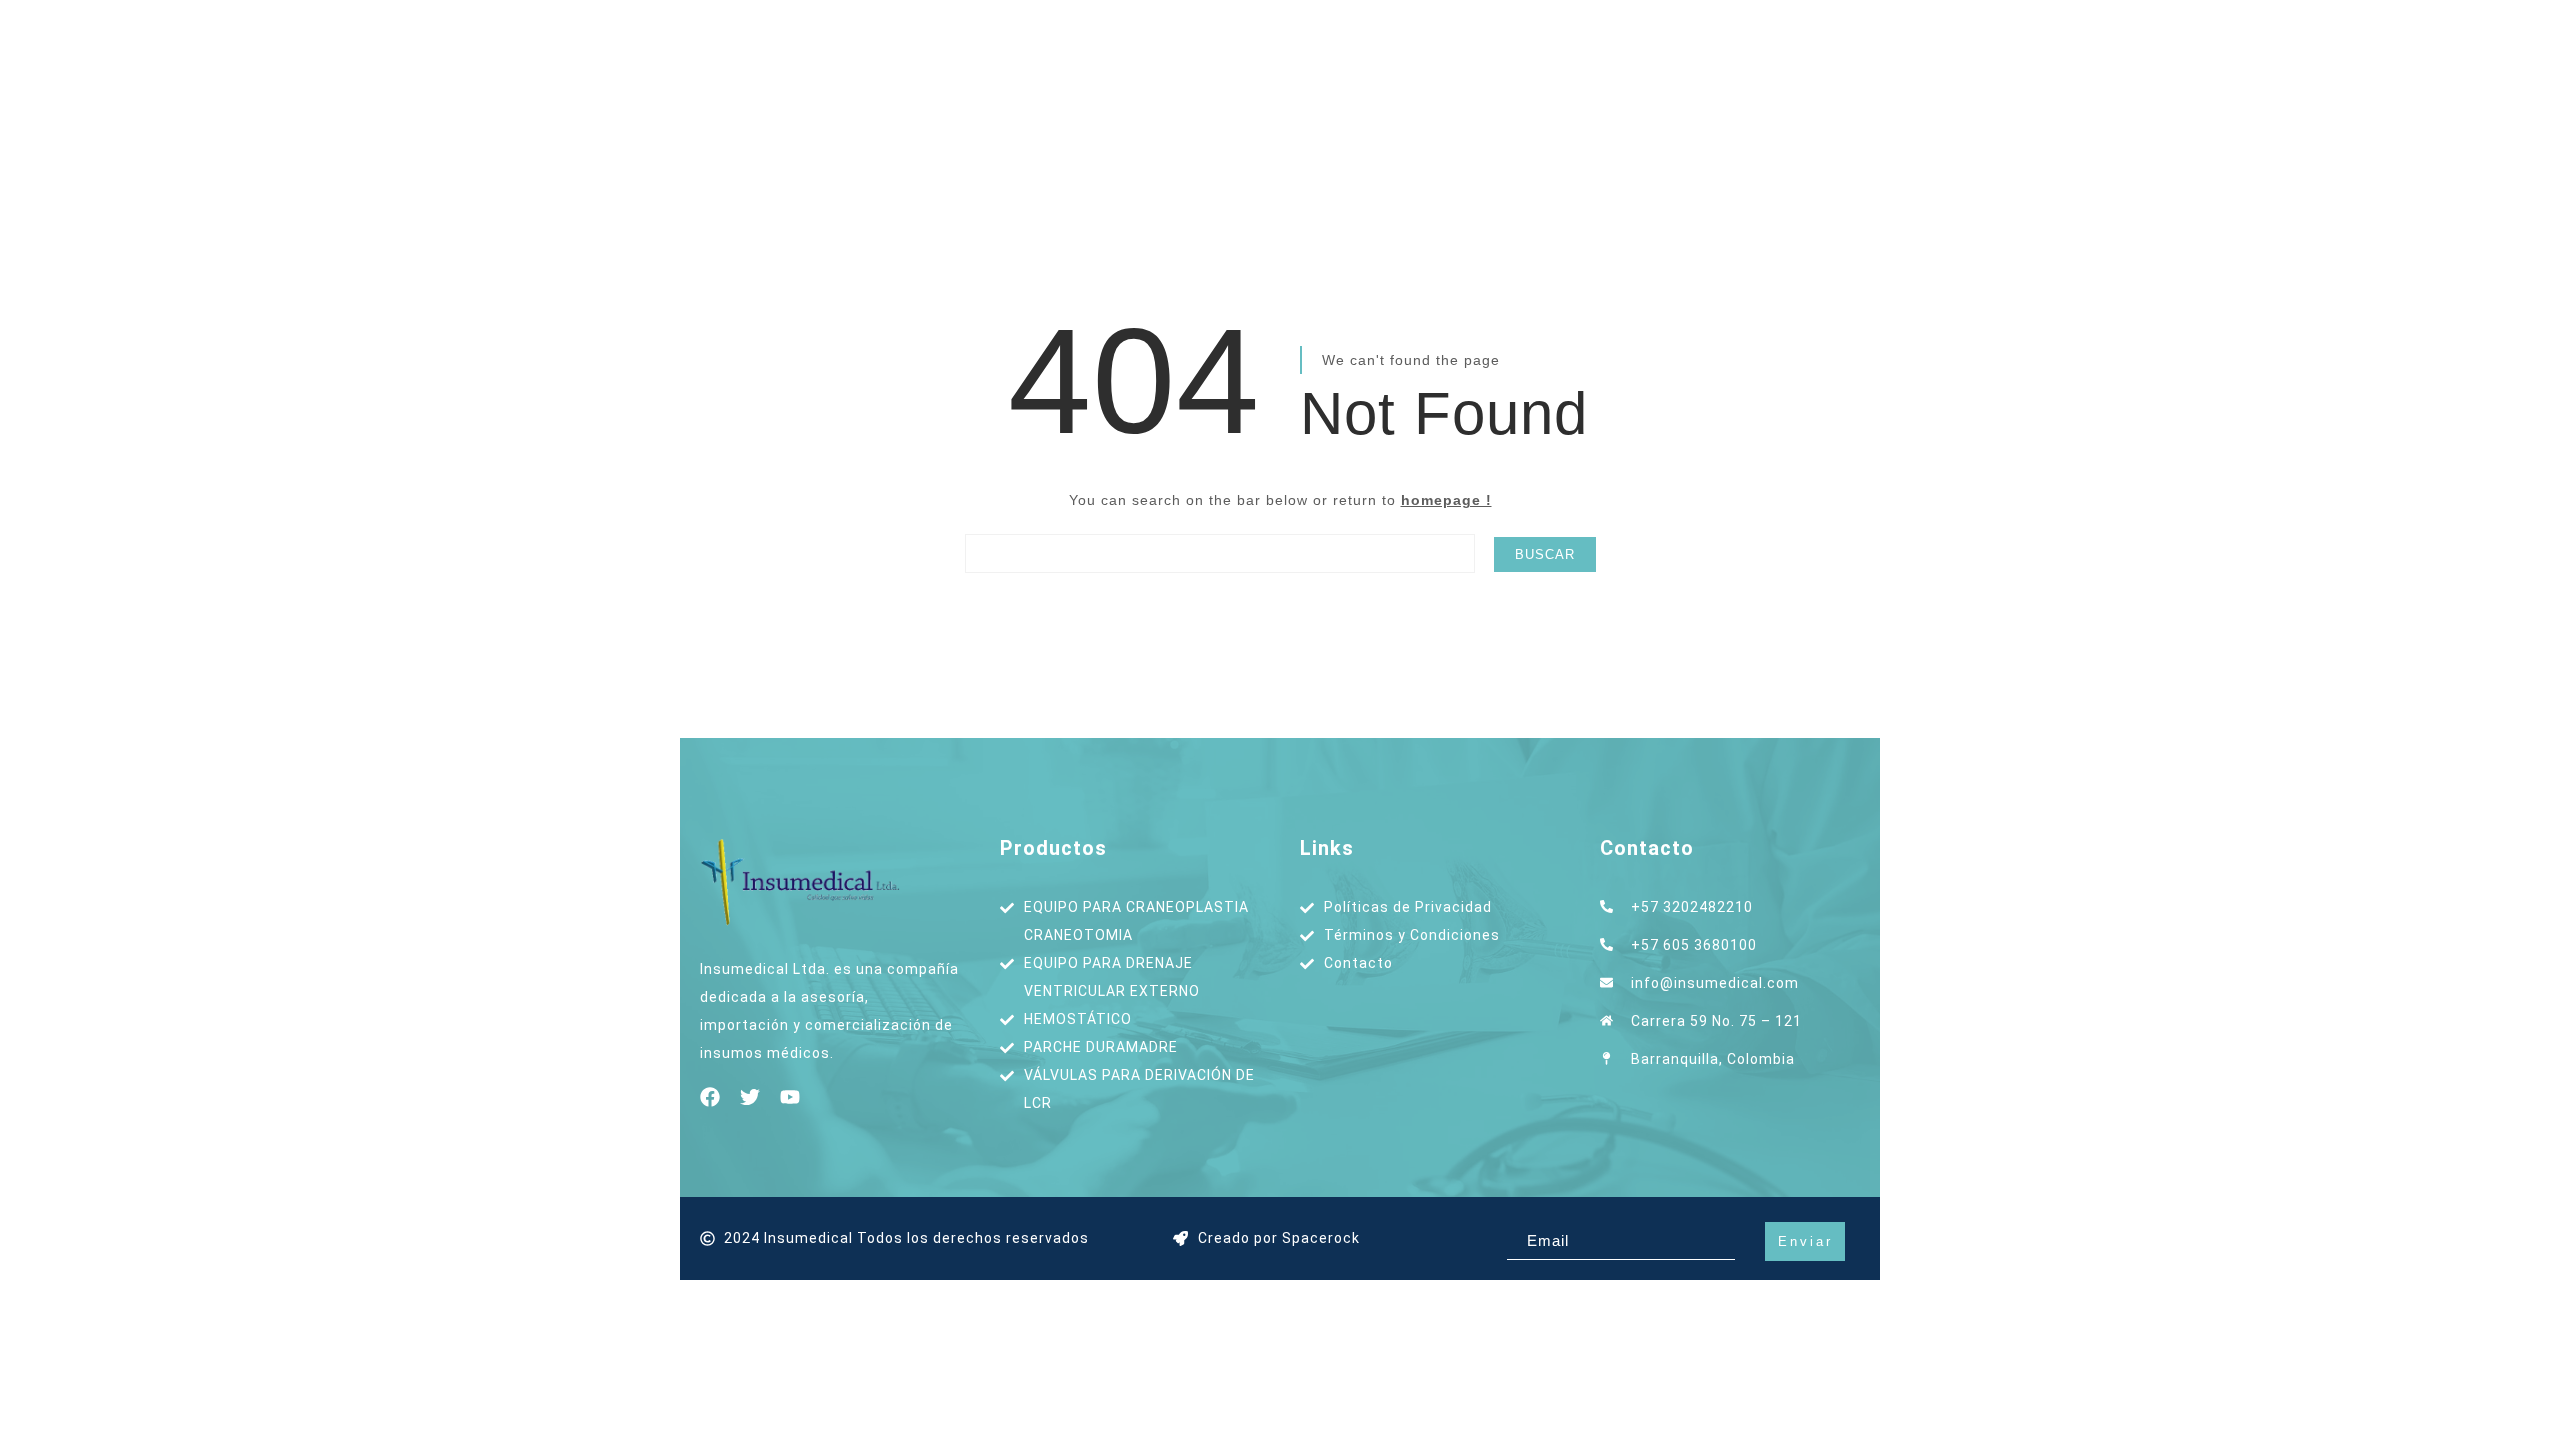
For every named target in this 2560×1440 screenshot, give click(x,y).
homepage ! (1446, 500)
